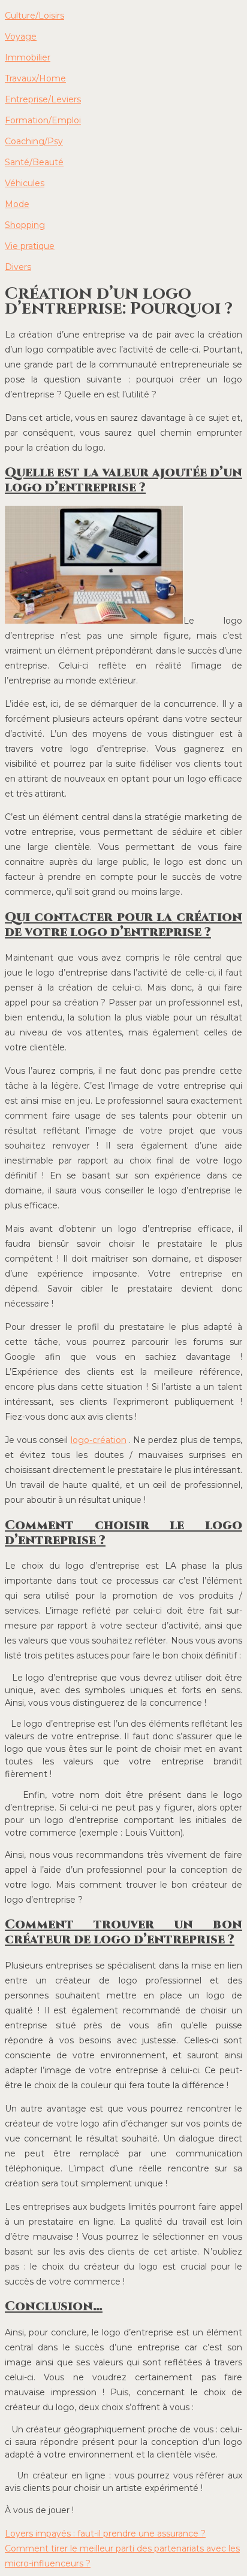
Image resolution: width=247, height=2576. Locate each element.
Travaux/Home (35, 78)
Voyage (21, 37)
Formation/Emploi (43, 120)
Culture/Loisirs (34, 16)
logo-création (99, 1440)
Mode (17, 204)
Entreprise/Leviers (43, 99)
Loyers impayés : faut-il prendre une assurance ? (105, 2534)
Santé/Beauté (34, 162)
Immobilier (28, 57)
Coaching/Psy (34, 141)
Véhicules (25, 183)
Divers (18, 267)
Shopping (25, 225)
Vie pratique (30, 246)
